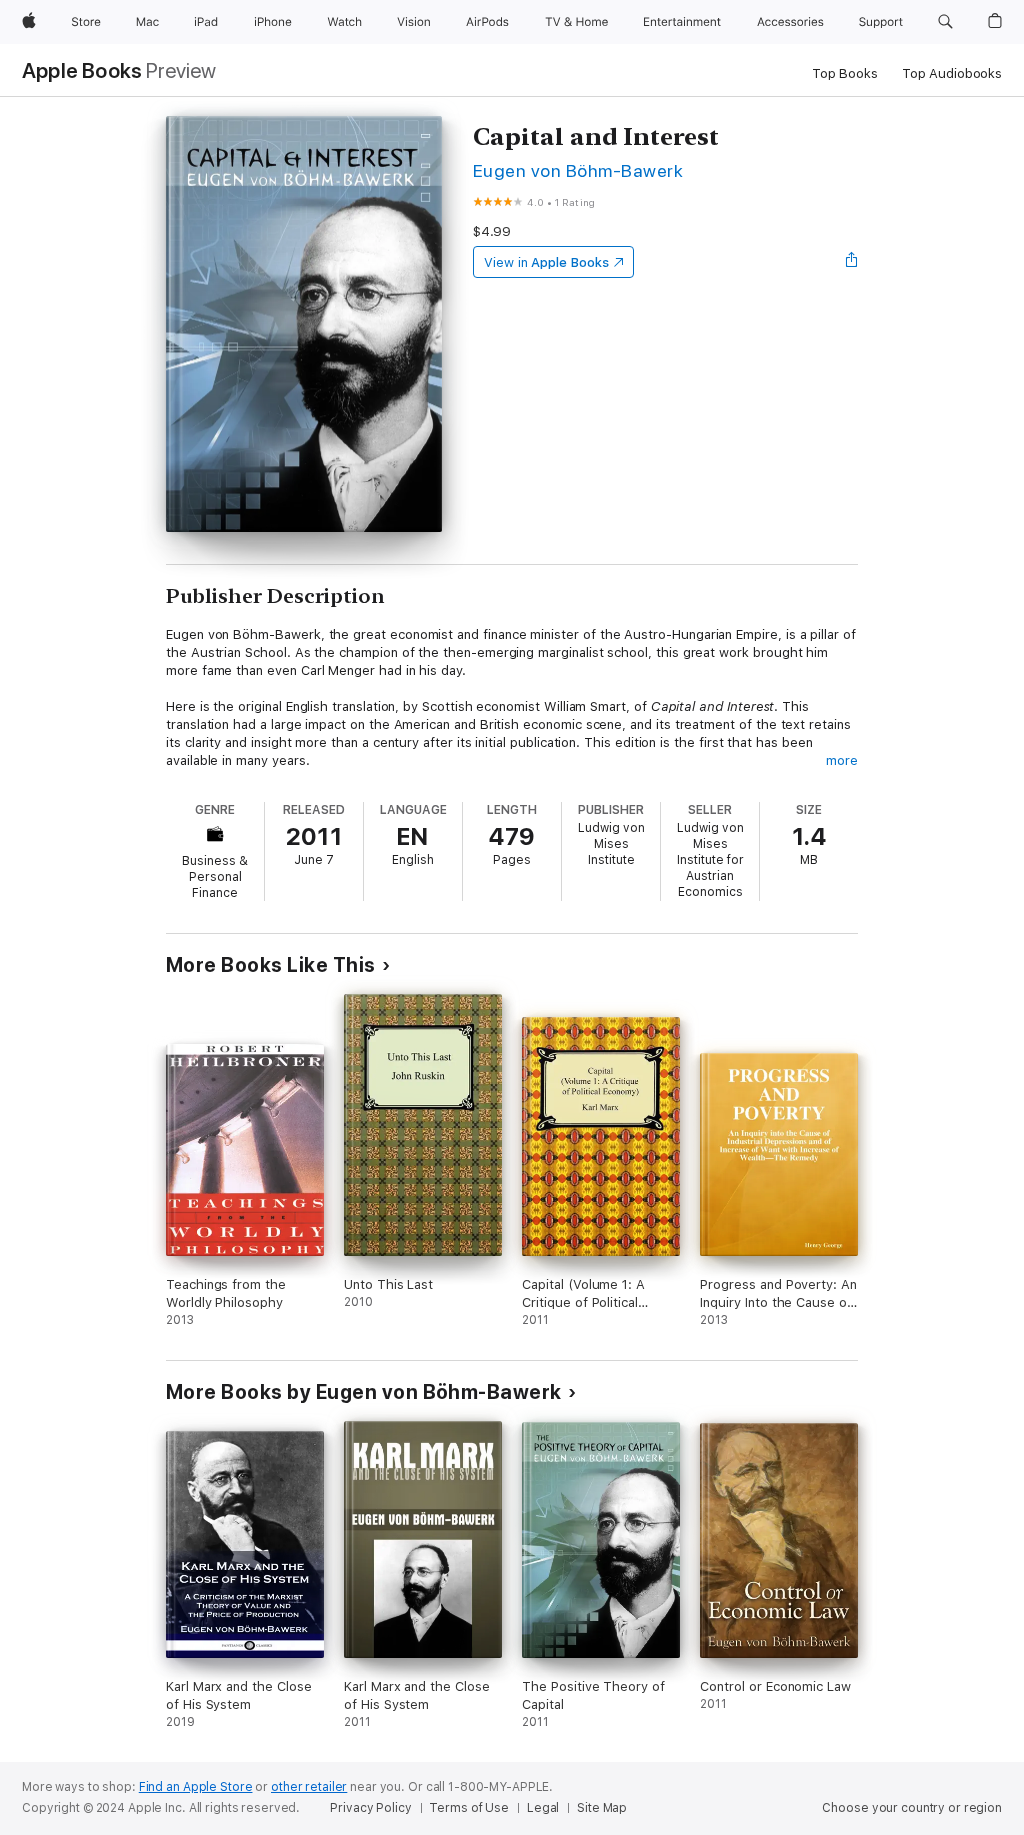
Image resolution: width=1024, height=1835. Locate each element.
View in (546, 262)
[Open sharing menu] (852, 262)
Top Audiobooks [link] (952, 73)
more (842, 760)
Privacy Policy (370, 1808)
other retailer (309, 1787)
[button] (945, 22)
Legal (543, 1808)
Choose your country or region (912, 1808)
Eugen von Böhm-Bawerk (578, 170)
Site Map (602, 1808)
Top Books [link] (845, 73)
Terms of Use (469, 1808)
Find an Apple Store (196, 1787)
